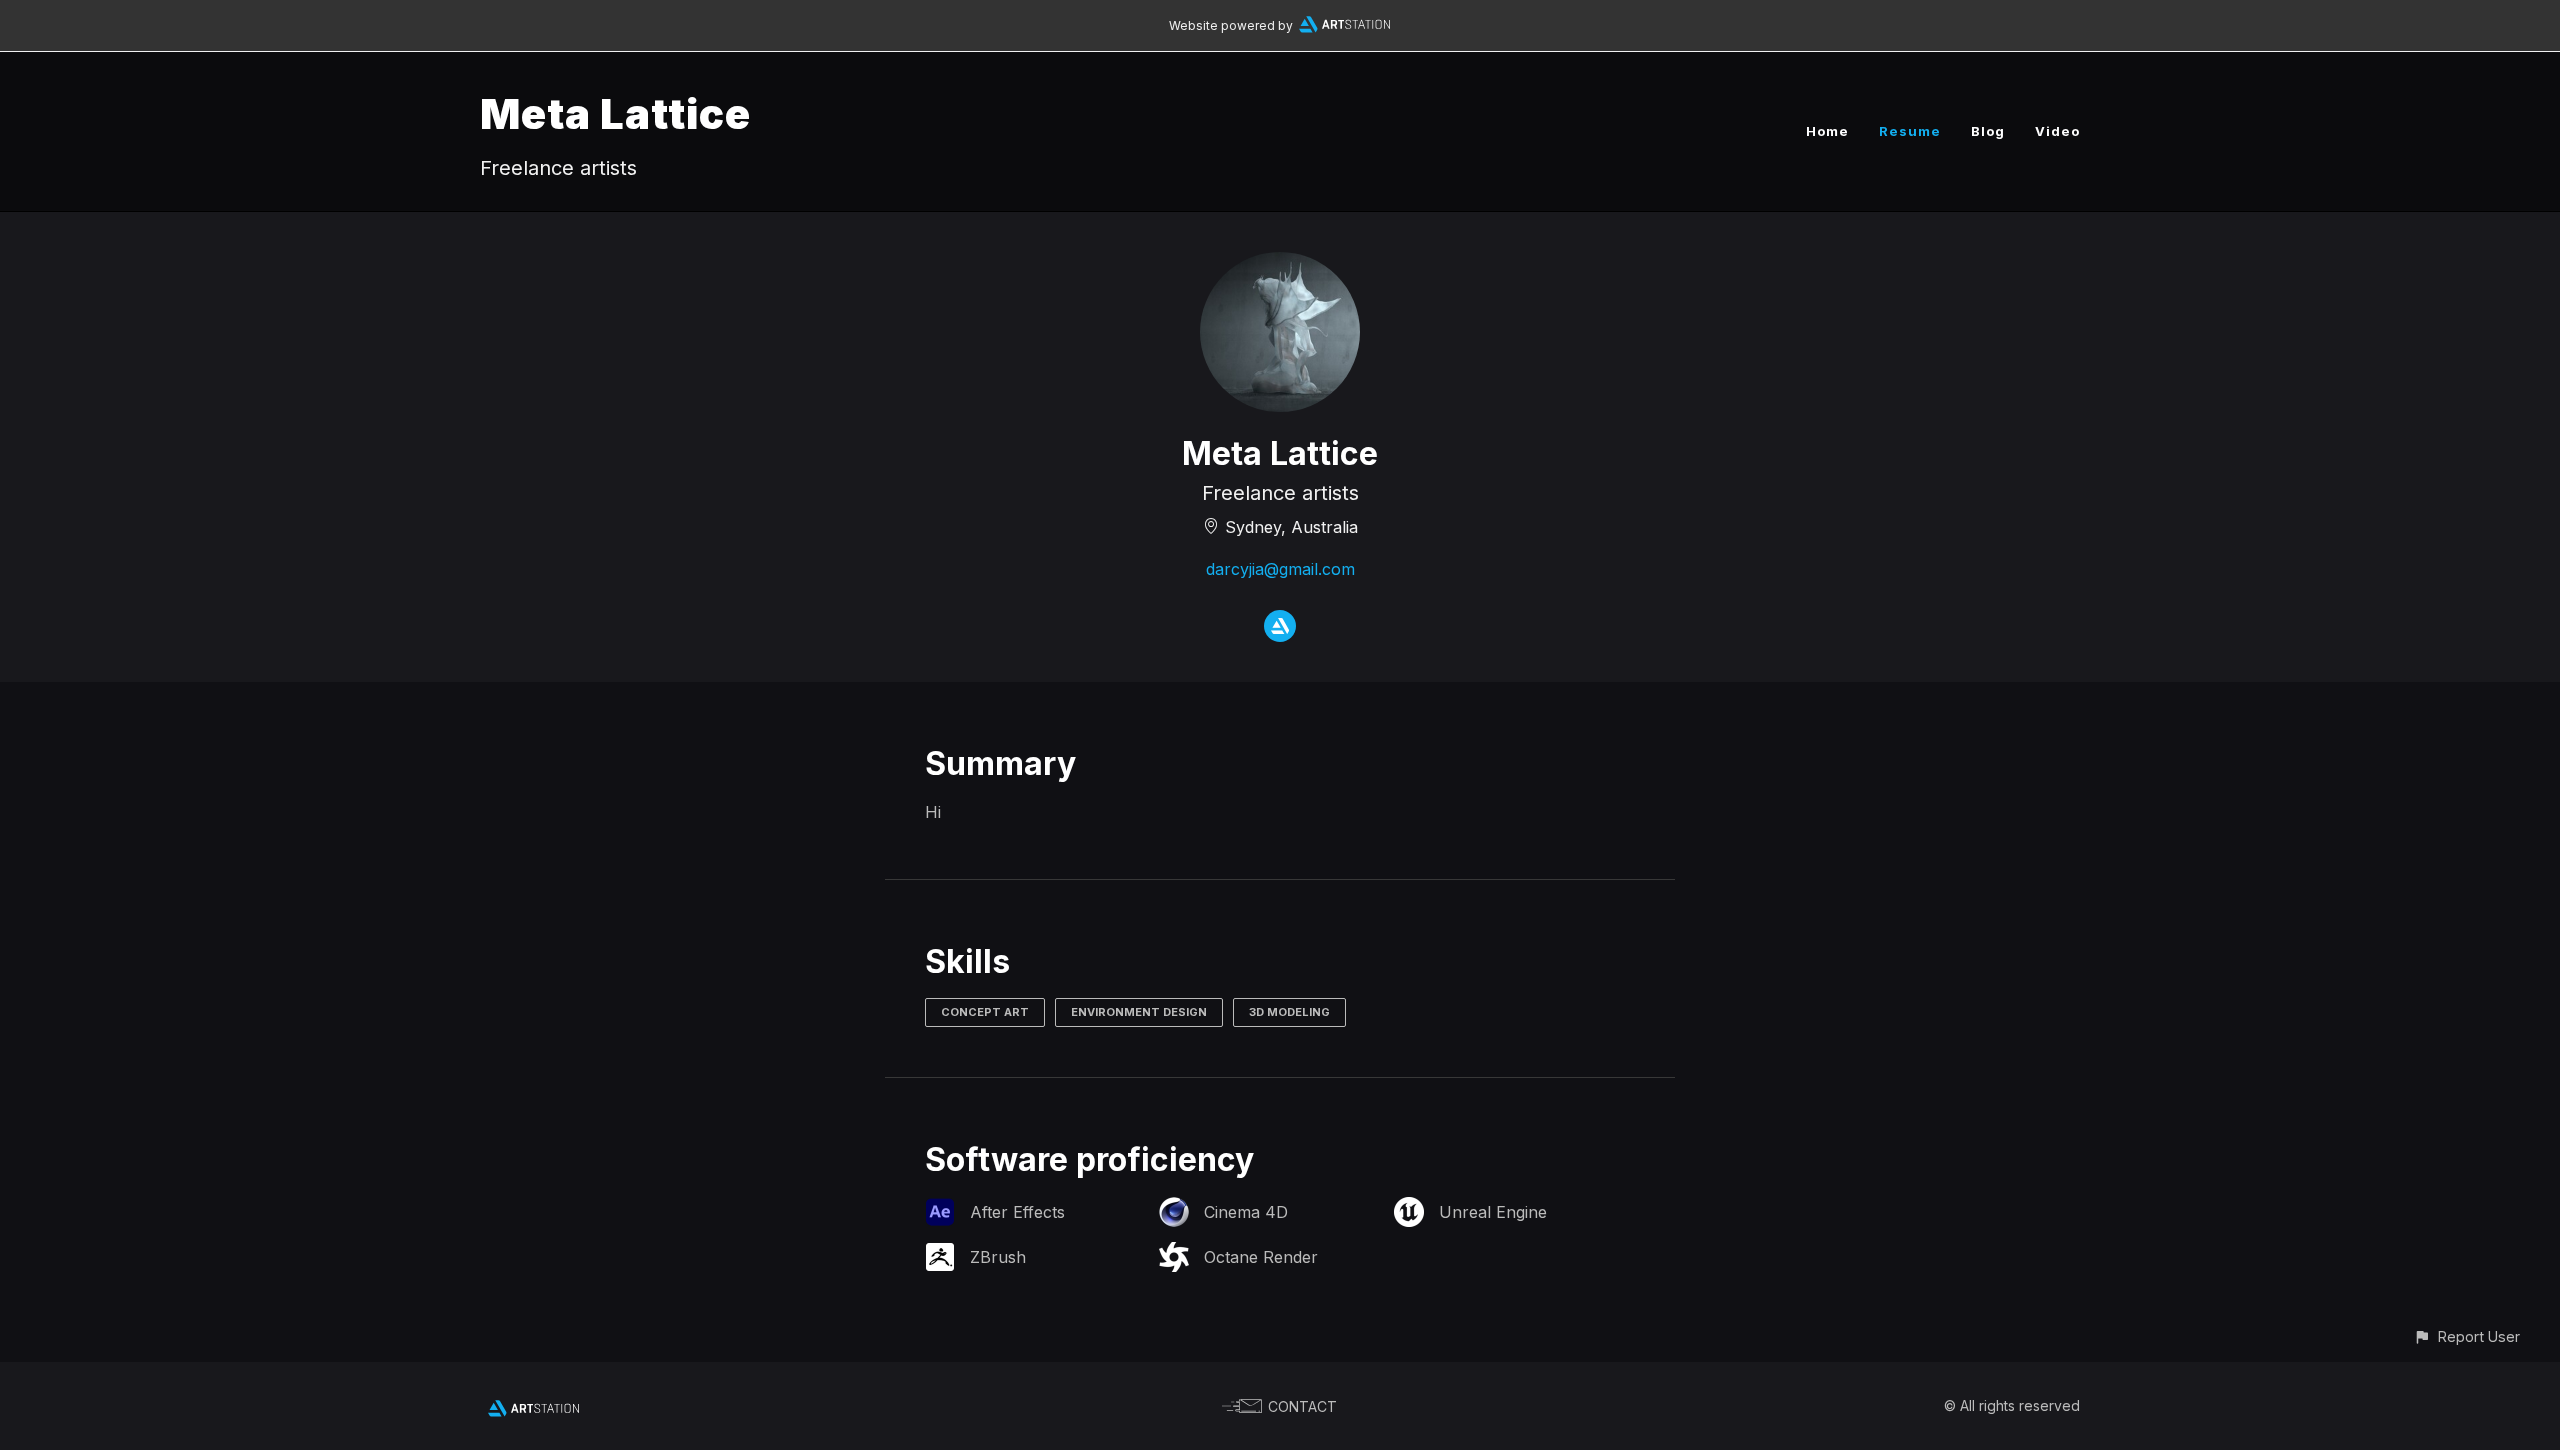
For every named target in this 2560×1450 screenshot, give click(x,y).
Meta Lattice (615, 113)
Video (2057, 131)
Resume (1910, 131)
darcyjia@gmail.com (1280, 569)
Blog (1988, 131)
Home (1827, 131)
